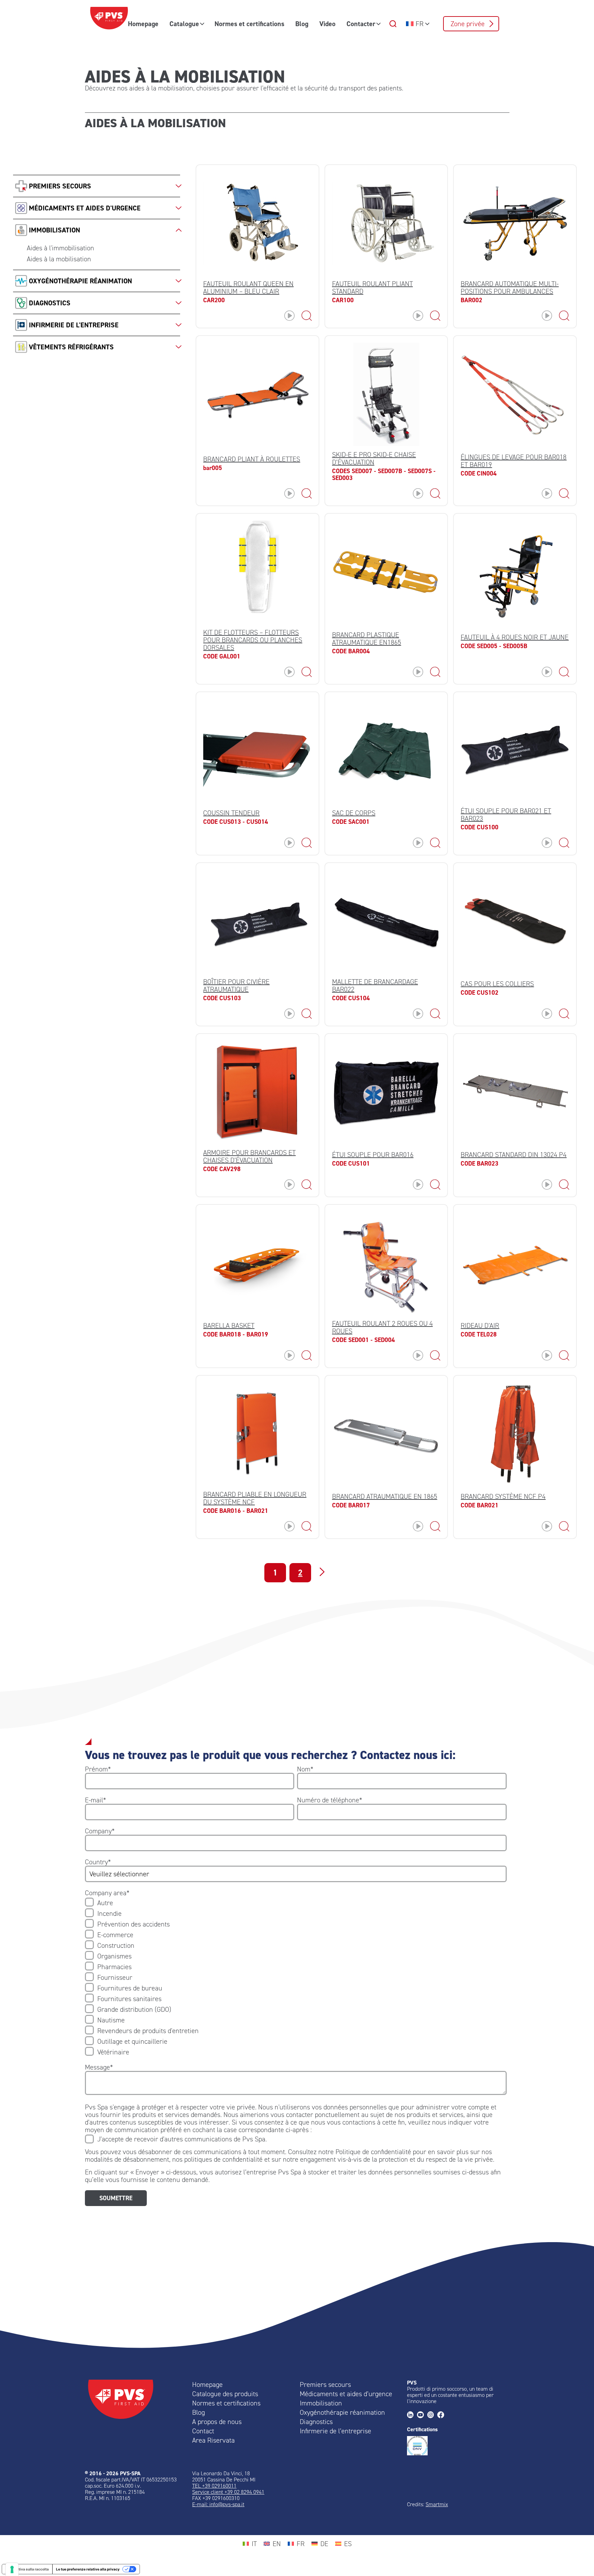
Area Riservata (213, 2440)
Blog (302, 24)
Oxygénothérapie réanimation (342, 2412)
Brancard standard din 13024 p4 (514, 1155)
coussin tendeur (231, 813)
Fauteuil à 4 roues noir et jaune (515, 637)
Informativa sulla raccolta (27, 2569)
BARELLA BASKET (229, 1325)
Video (327, 24)
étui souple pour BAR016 (373, 1155)
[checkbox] (296, 1977)
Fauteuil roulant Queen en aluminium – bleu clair (248, 287)
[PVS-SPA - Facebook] (442, 2415)
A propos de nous (217, 2422)
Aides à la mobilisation (59, 259)
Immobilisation (321, 2403)
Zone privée (468, 24)
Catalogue (184, 24)
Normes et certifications (249, 24)
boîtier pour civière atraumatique (236, 985)
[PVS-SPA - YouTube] (422, 2415)
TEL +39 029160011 (214, 2486)
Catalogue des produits (225, 2394)
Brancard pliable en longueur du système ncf (255, 1498)
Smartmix (437, 2504)
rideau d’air (480, 1325)
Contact (203, 2431)
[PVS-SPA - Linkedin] (412, 2415)
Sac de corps (354, 813)
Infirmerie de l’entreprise (335, 2431)
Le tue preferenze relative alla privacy (88, 2569)
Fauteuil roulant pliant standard (372, 287)
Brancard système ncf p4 (503, 1496)
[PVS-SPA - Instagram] (432, 2415)
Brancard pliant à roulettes (252, 459)
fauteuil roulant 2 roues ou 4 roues (382, 1327)
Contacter (361, 24)
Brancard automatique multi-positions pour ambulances (510, 287)
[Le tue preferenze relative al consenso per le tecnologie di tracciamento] (12, 2569)
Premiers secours (325, 2384)
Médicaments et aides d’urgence (346, 2394)
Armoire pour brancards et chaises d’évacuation (249, 1156)
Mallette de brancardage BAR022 (375, 985)
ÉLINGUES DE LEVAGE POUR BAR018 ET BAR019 (514, 461)
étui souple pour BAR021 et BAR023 (506, 815)
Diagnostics (316, 2422)
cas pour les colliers (497, 984)
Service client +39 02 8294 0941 (228, 2492)
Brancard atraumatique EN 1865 (385, 1496)
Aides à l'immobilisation (60, 248)
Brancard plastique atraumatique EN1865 (367, 638)
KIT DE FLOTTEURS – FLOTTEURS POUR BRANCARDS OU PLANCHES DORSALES (253, 640)
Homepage (143, 24)
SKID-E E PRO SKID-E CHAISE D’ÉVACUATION (374, 458)
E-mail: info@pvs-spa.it (218, 2504)
